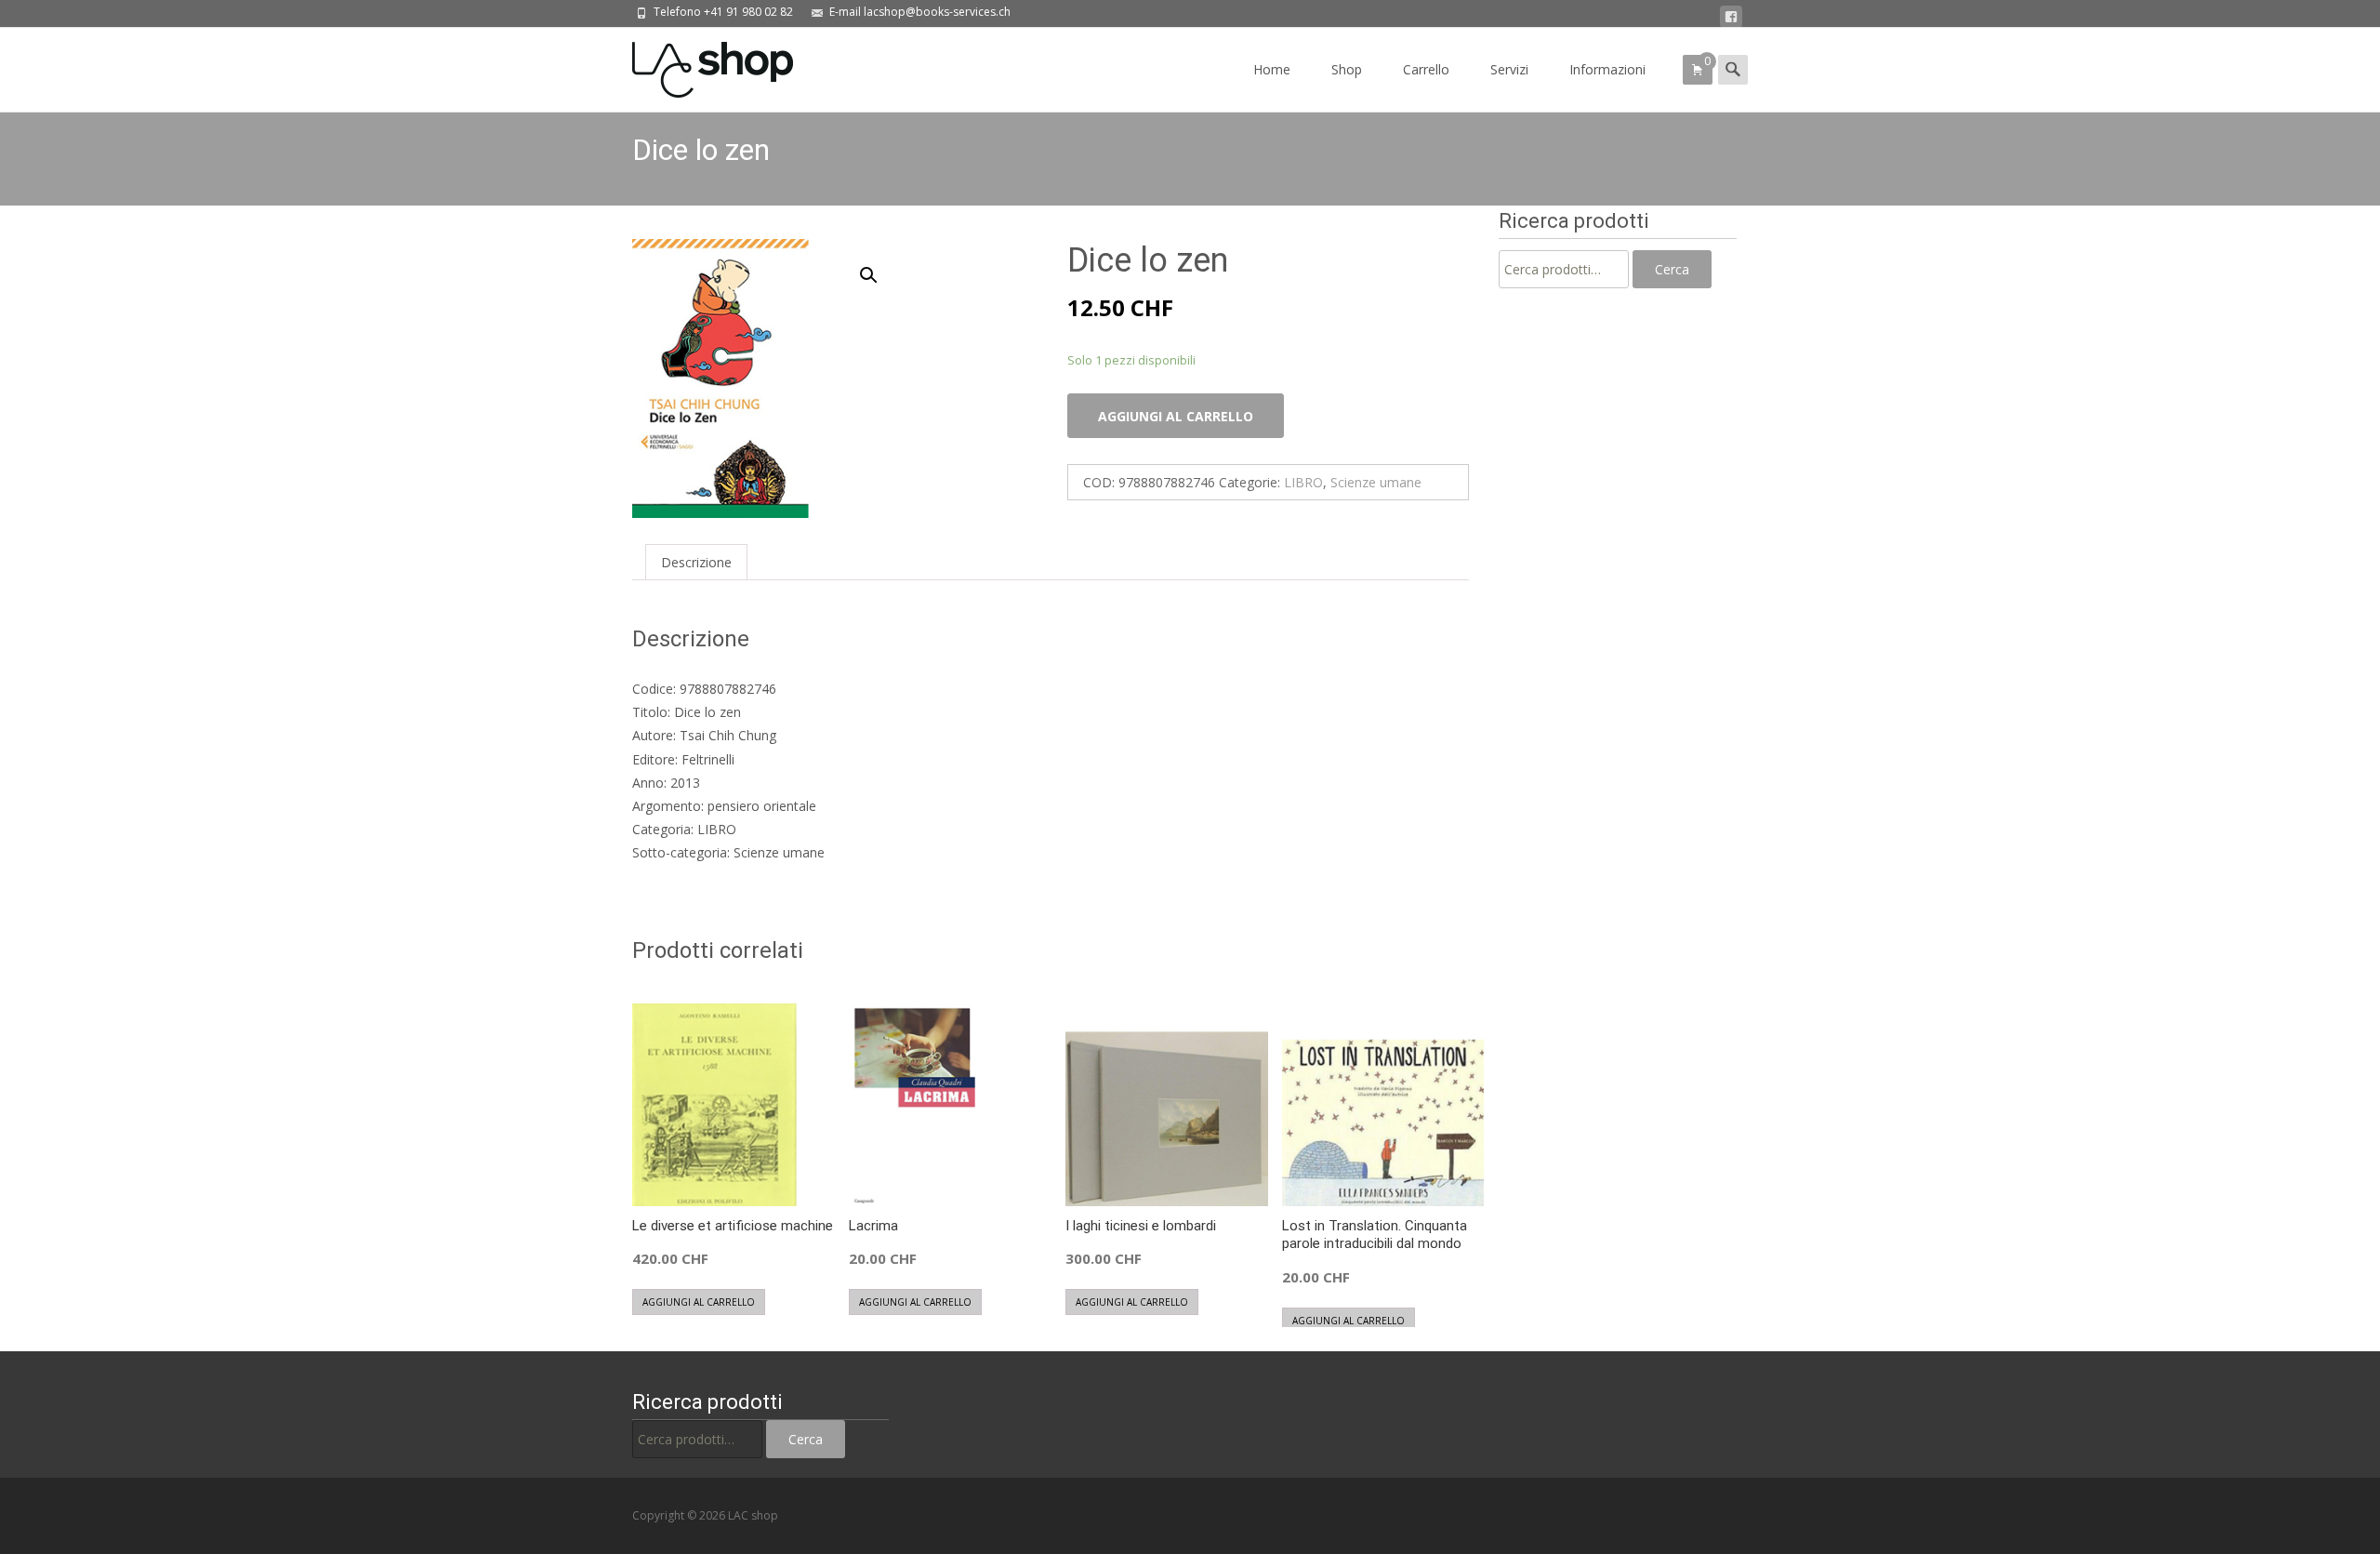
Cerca (1672, 269)
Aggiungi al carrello (1176, 416)
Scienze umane (1376, 482)
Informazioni (1607, 69)
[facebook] (1731, 17)
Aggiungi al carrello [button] (699, 1302)
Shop (1347, 69)
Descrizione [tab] (696, 562)
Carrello (1426, 69)
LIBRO (1303, 482)
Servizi (1509, 69)
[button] (879, 267)
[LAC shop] (698, 65)
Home (1272, 69)
